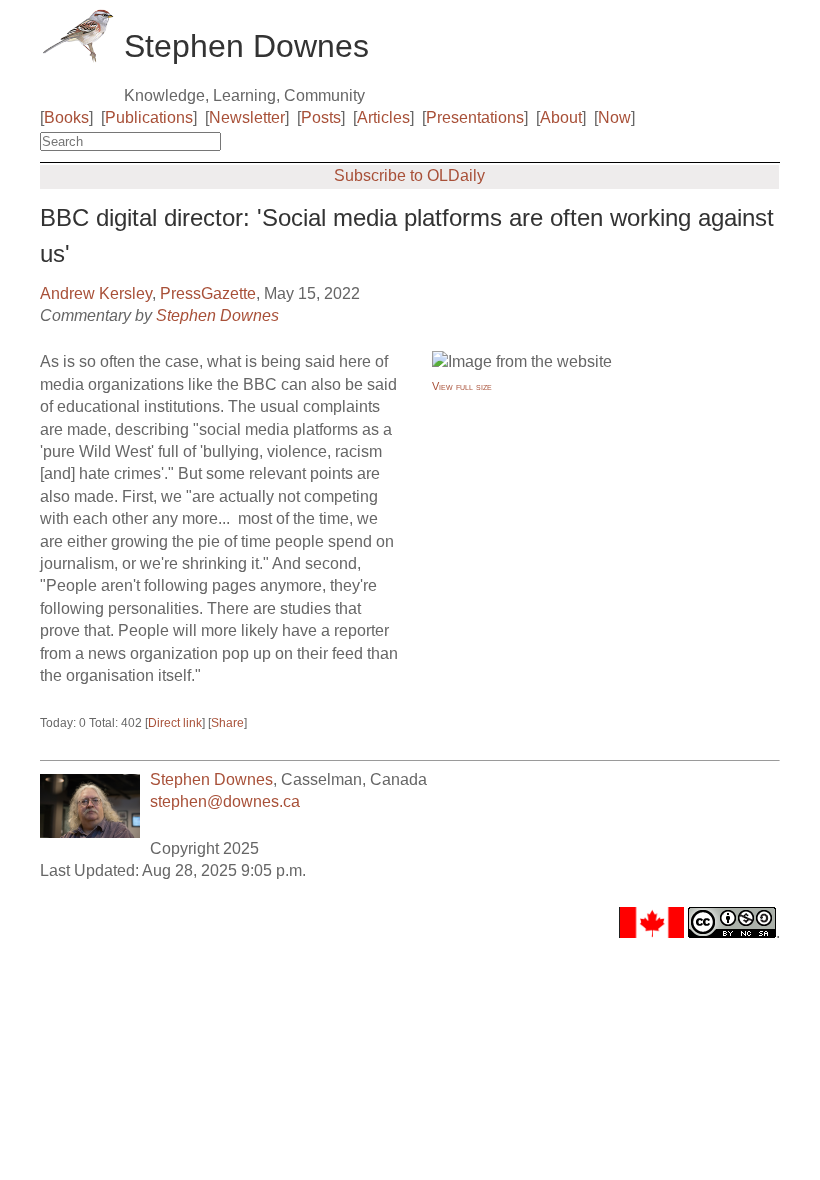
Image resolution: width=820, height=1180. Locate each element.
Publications (149, 117)
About (561, 117)
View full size (462, 386)
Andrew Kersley (96, 293)
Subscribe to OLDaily (409, 175)
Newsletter (247, 117)
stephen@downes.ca (225, 801)
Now (614, 117)
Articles (383, 117)
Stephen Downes (217, 315)
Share (227, 723)
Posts (321, 117)
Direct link (175, 723)
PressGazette (208, 293)
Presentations (475, 117)
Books (66, 117)
